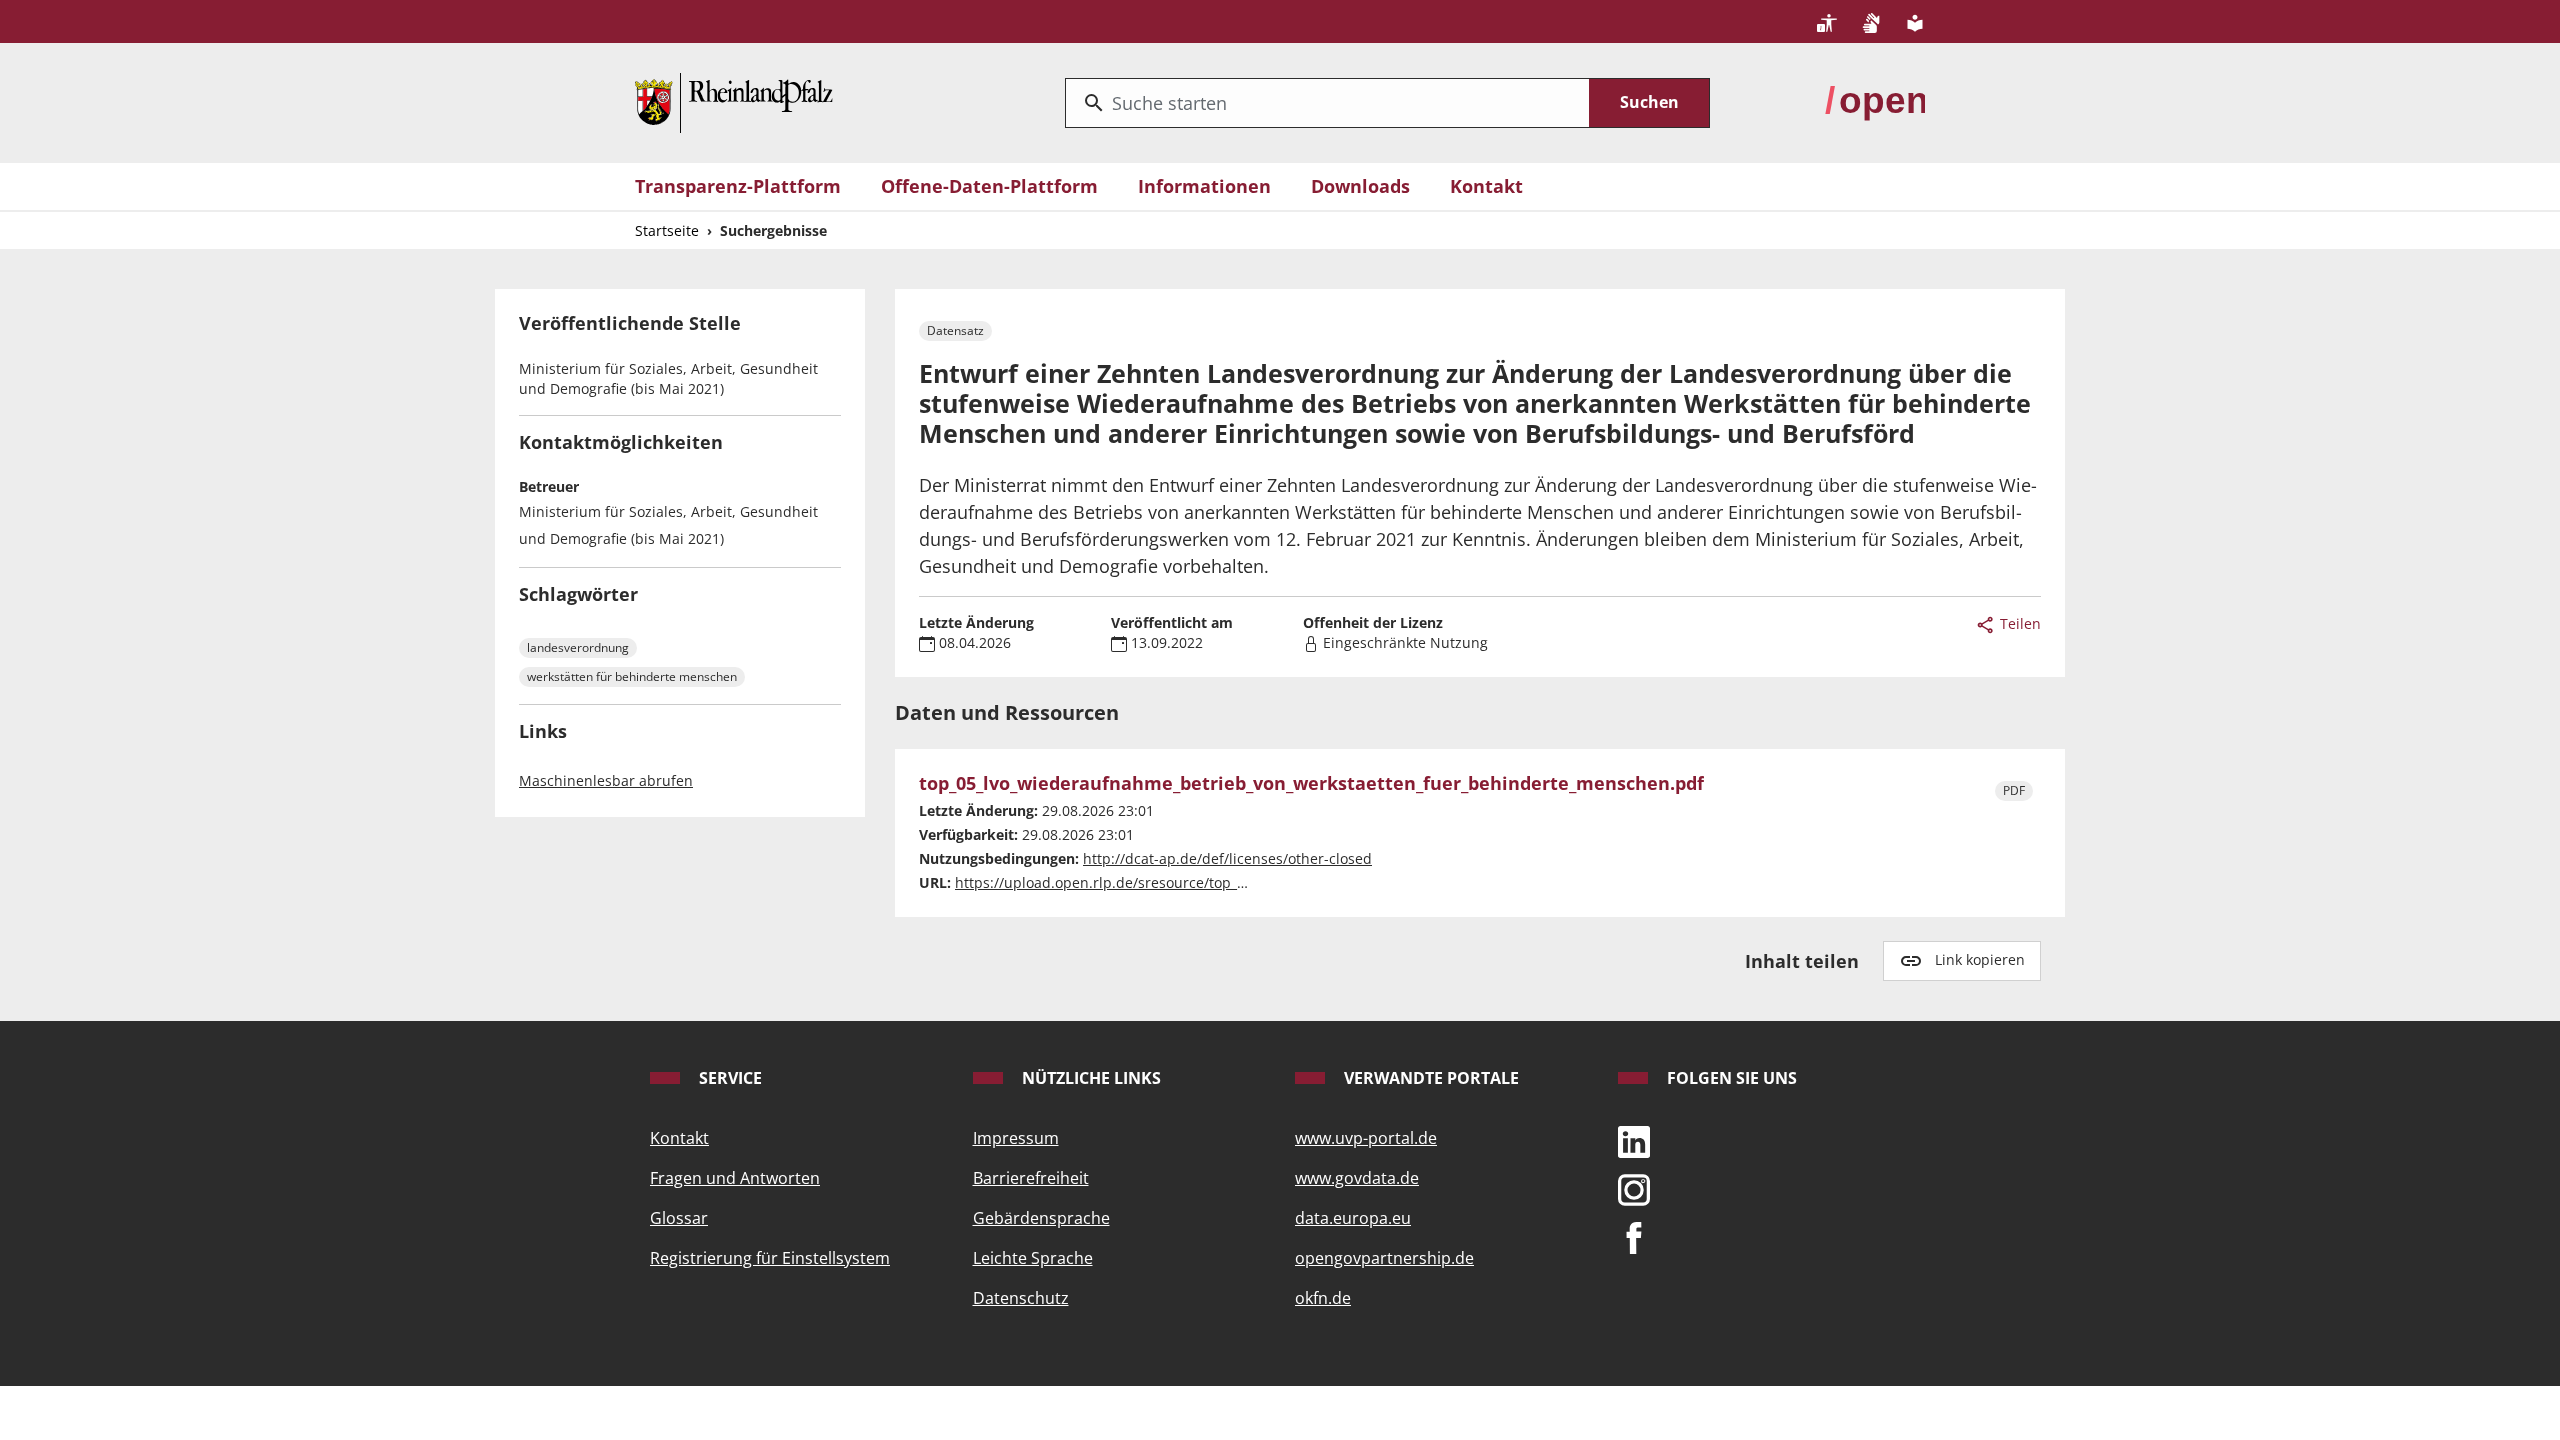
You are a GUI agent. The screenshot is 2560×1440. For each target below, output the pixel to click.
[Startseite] (734, 101)
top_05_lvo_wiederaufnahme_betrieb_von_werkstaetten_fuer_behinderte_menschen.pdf (1311, 784)
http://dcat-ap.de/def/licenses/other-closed (1227, 858)
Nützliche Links (1089, 1078)
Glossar (679, 1218)
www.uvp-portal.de (1366, 1138)
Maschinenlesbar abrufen (606, 780)
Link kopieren (1980, 959)
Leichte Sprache (1033, 1258)
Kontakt (1486, 186)
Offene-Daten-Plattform (989, 186)
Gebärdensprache (1041, 1218)
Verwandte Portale (1429, 1078)
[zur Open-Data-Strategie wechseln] (1875, 101)
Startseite (667, 230)
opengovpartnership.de (1384, 1258)
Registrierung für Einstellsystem (770, 1258)
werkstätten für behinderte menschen (632, 676)
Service (728, 1078)
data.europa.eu (1353, 1218)
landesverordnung (578, 647)
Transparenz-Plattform (738, 186)
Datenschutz (1021, 1298)
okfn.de (1323, 1298)
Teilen (2018, 623)
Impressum (1016, 1138)
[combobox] (1327, 103)
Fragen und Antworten (735, 1178)
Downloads (1360, 186)
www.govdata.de (1357, 1178)
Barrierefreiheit (1031, 1178)
